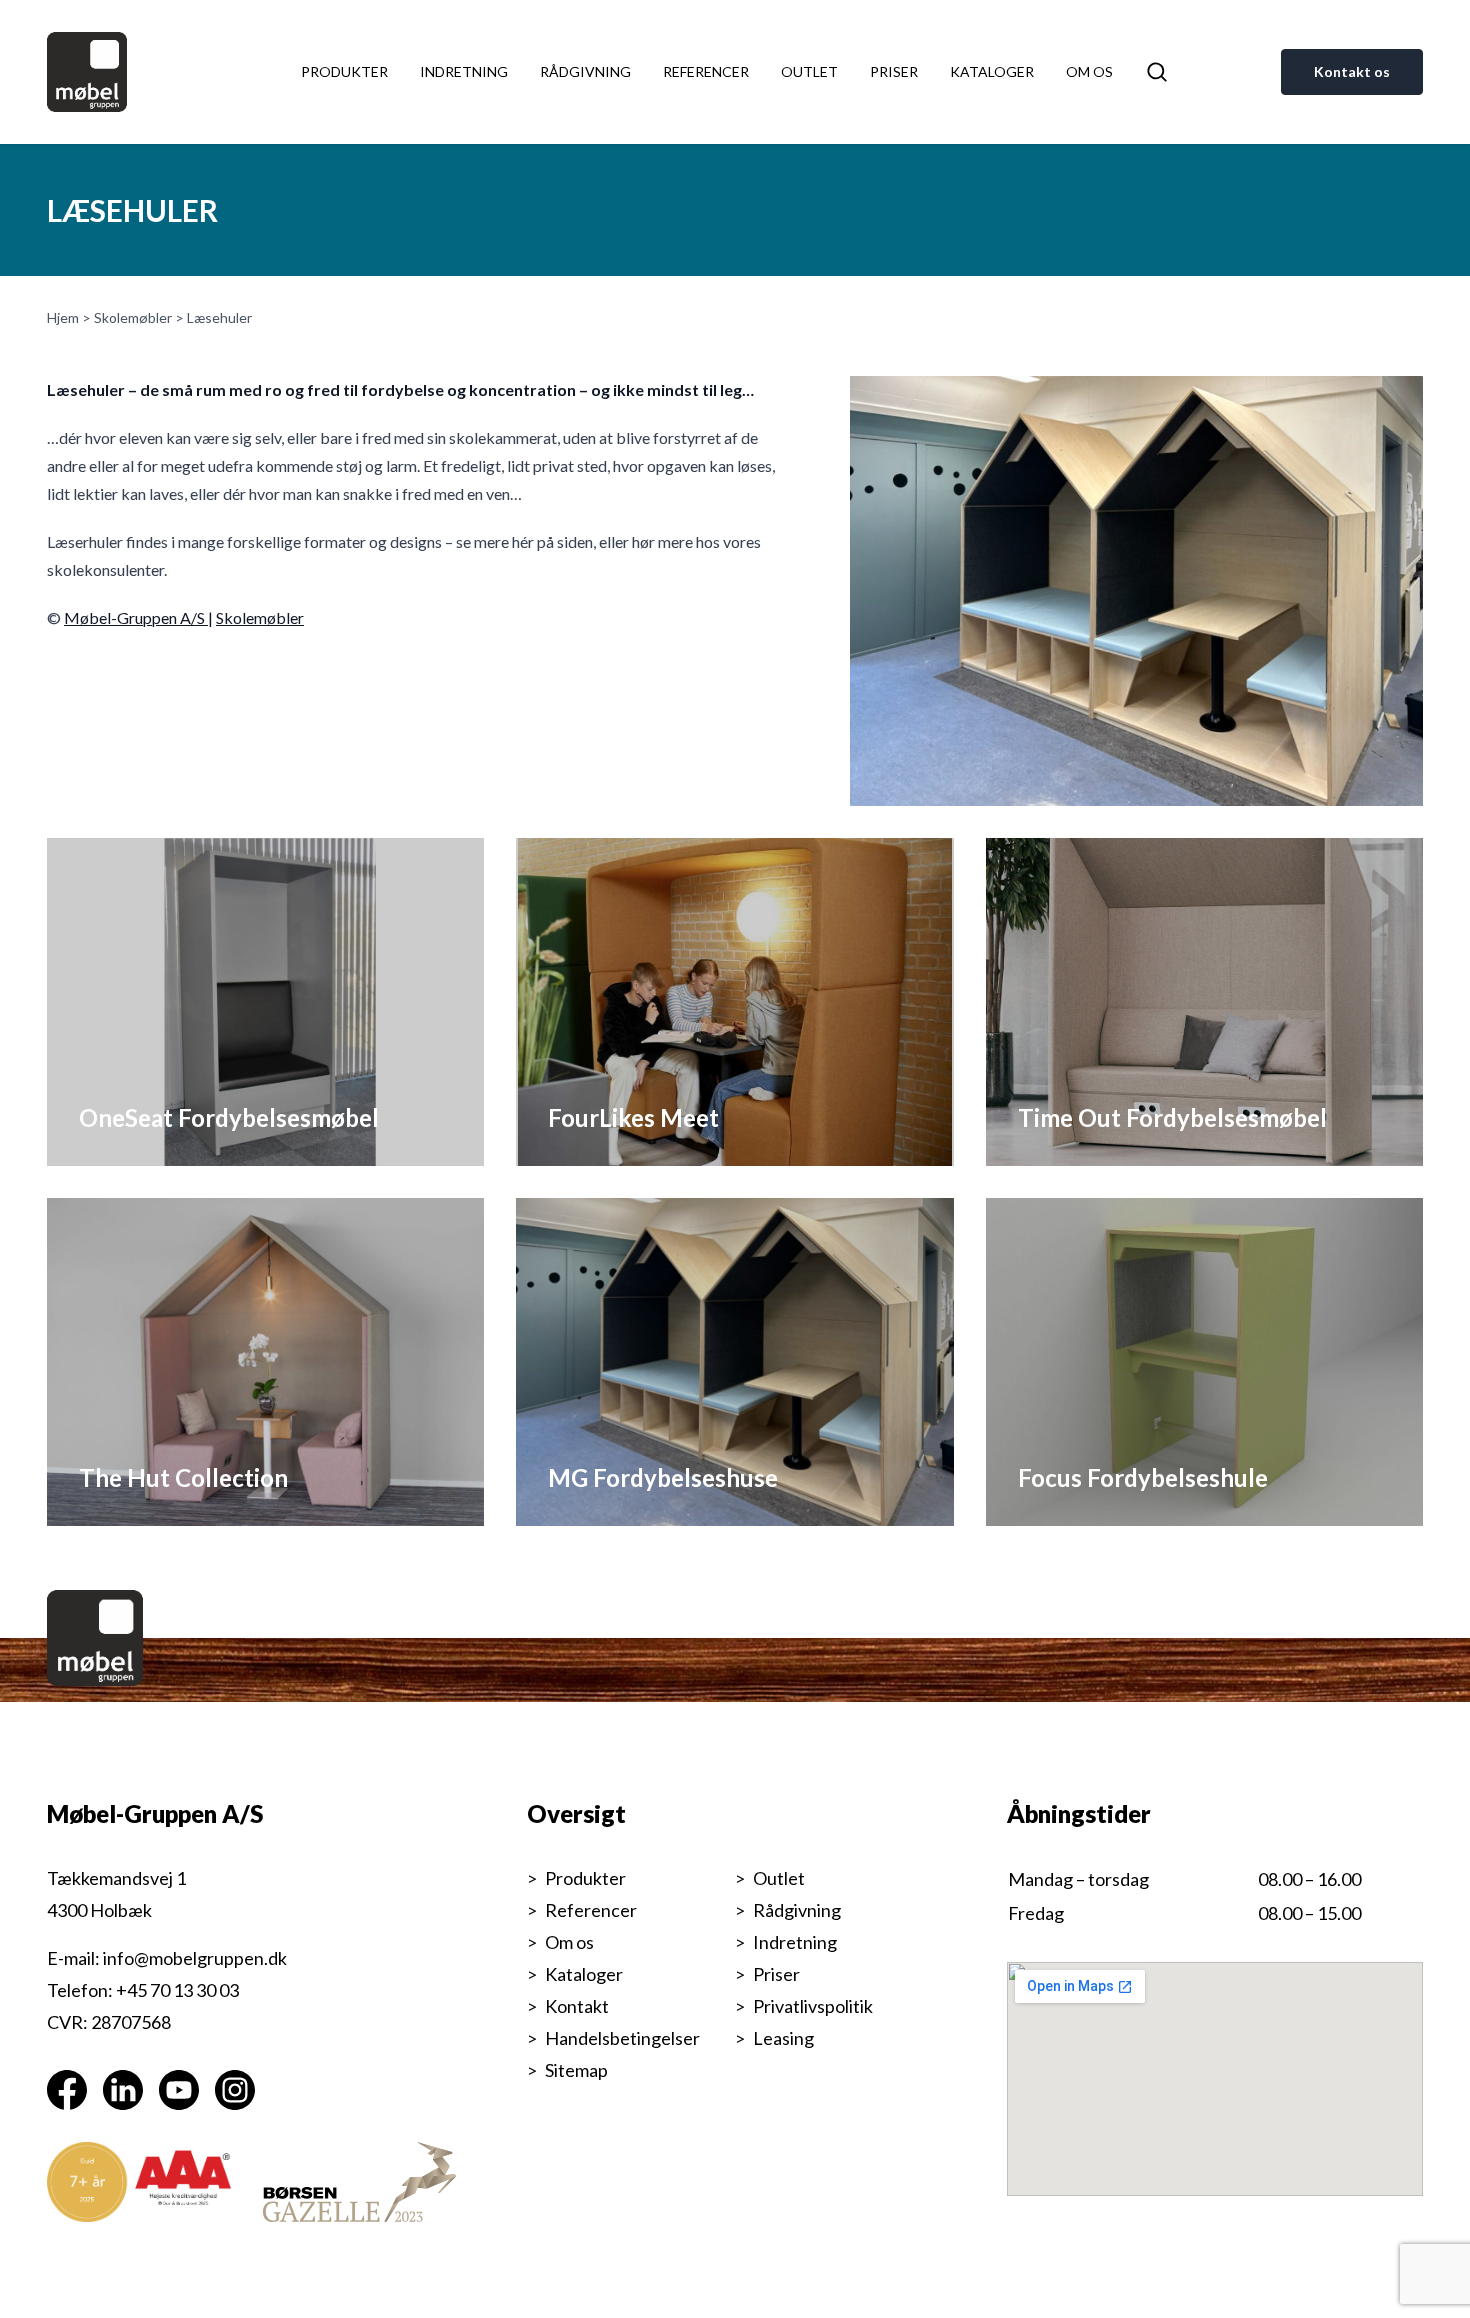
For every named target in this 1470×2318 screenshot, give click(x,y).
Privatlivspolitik (813, 2006)
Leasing (783, 2038)
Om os (1089, 71)
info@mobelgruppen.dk (195, 1958)
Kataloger (992, 71)
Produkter (344, 71)
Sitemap (576, 2070)
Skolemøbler (133, 317)
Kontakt (577, 2006)
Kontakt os (1352, 71)
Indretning (464, 71)
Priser (894, 71)
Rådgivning (585, 71)
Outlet (809, 71)
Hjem (63, 317)
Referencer (706, 71)
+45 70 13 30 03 (177, 1990)
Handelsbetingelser (622, 2038)
